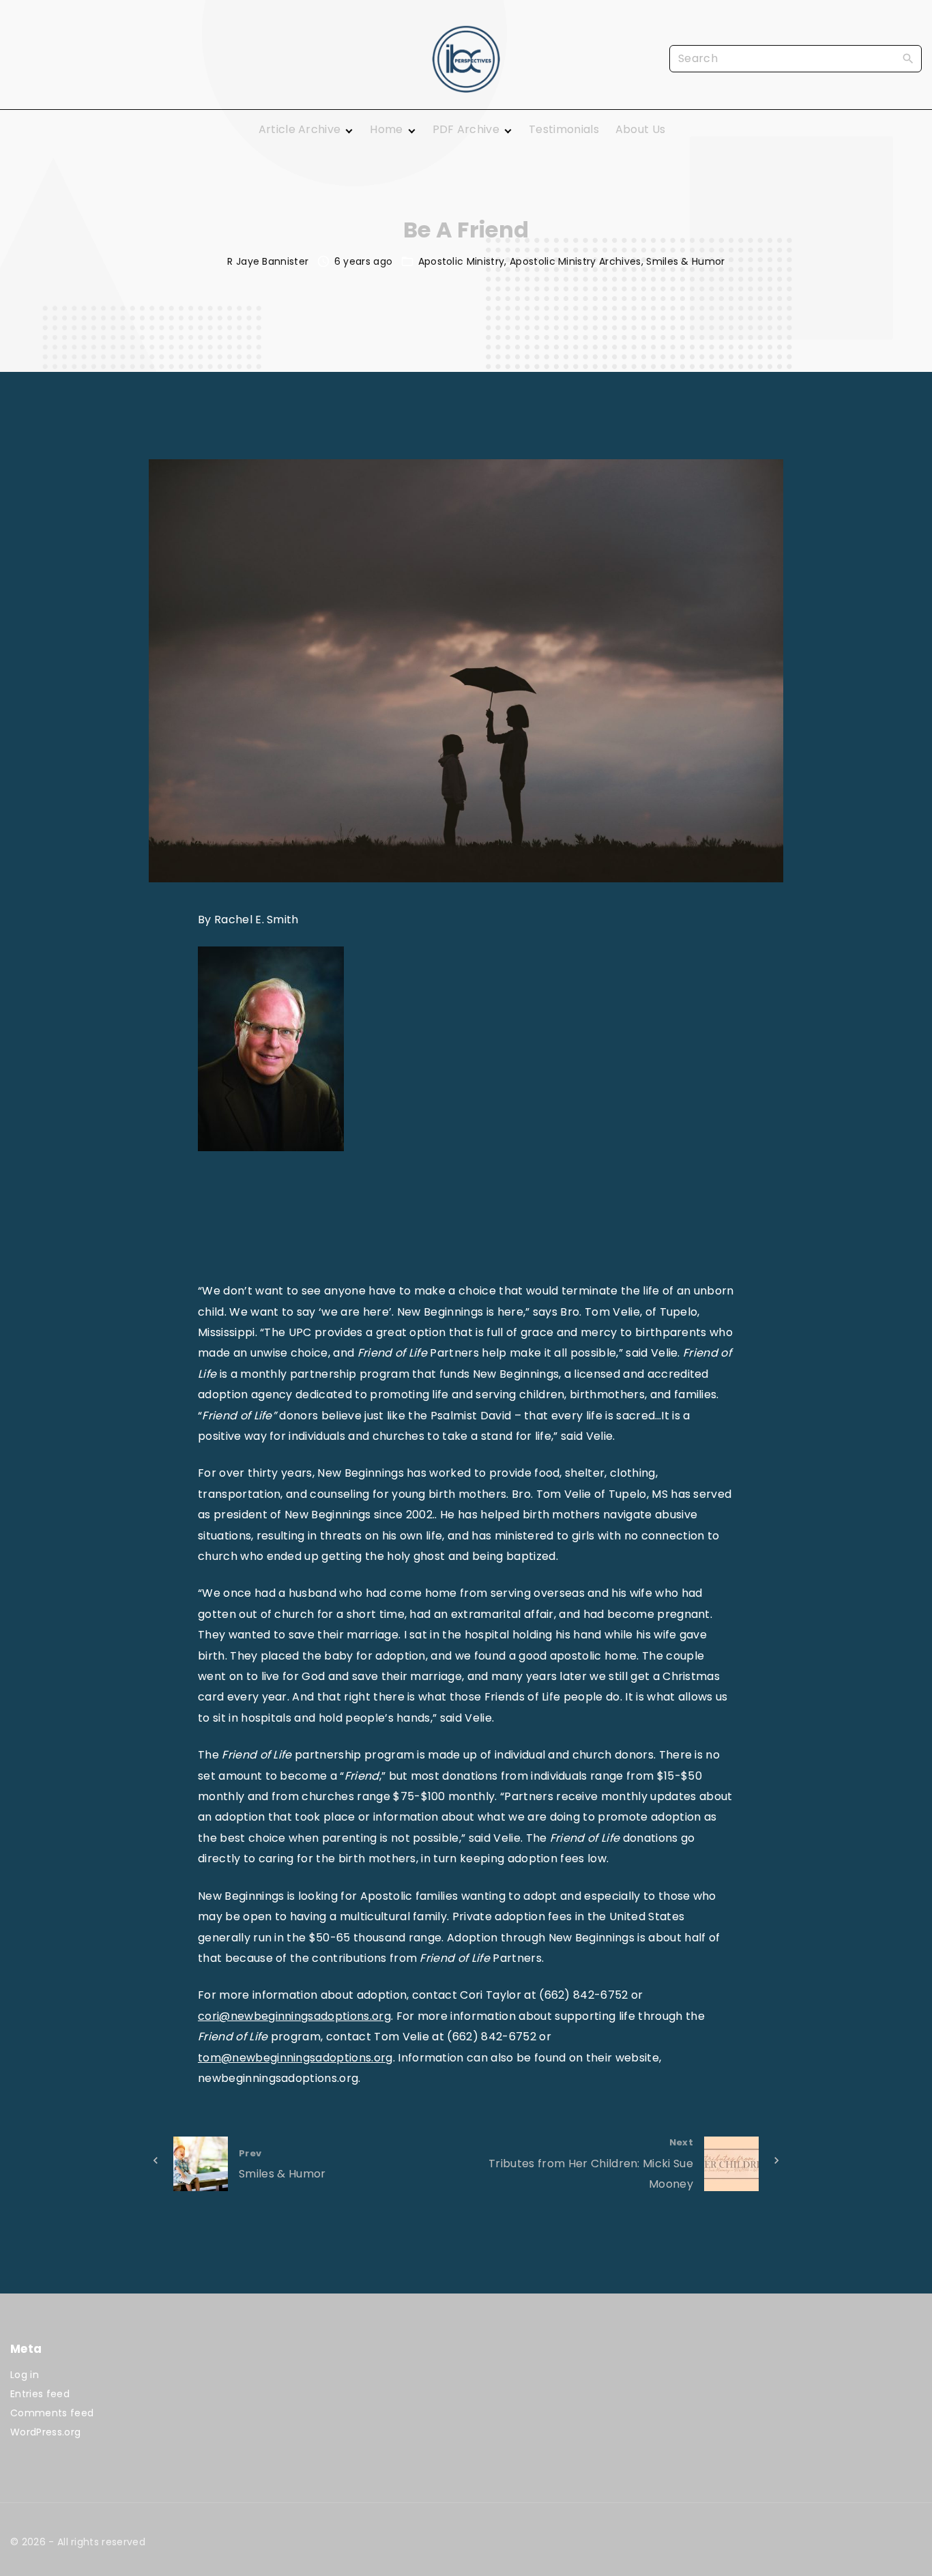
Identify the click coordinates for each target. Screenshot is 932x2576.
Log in (25, 2375)
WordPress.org (45, 2432)
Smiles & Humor (685, 261)
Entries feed (40, 2394)
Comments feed (52, 2413)
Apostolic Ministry (462, 261)
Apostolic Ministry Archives (576, 261)
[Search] (908, 58)
